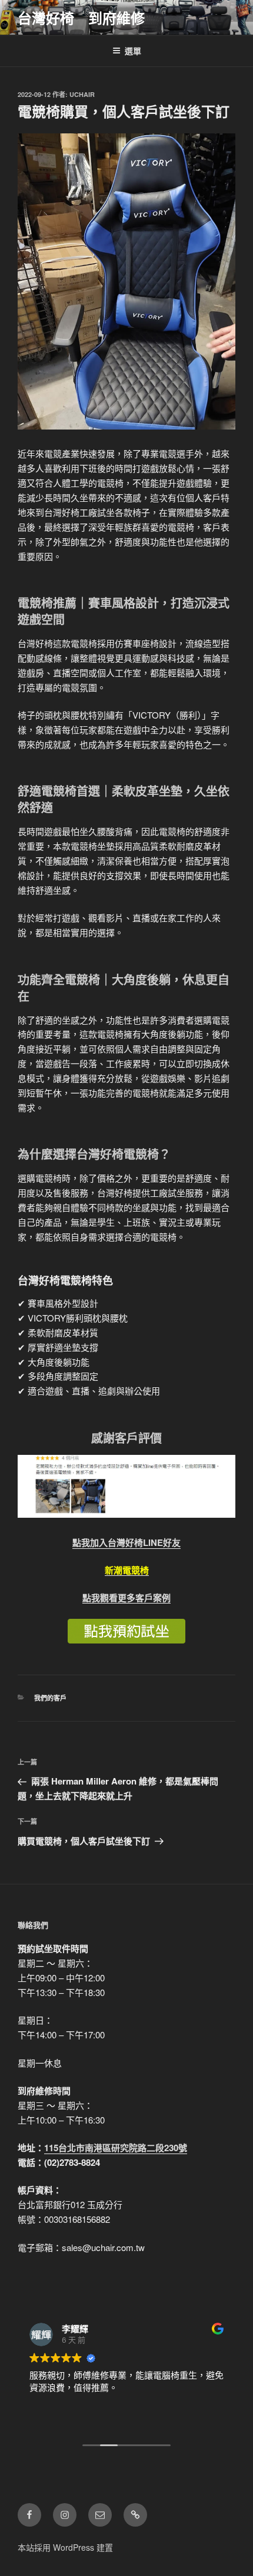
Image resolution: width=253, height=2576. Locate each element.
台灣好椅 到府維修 (81, 18)
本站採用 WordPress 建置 (65, 2547)
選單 (133, 51)
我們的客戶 (50, 1698)
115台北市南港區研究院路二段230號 (116, 2148)
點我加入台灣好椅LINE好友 (126, 1542)
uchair (82, 94)
